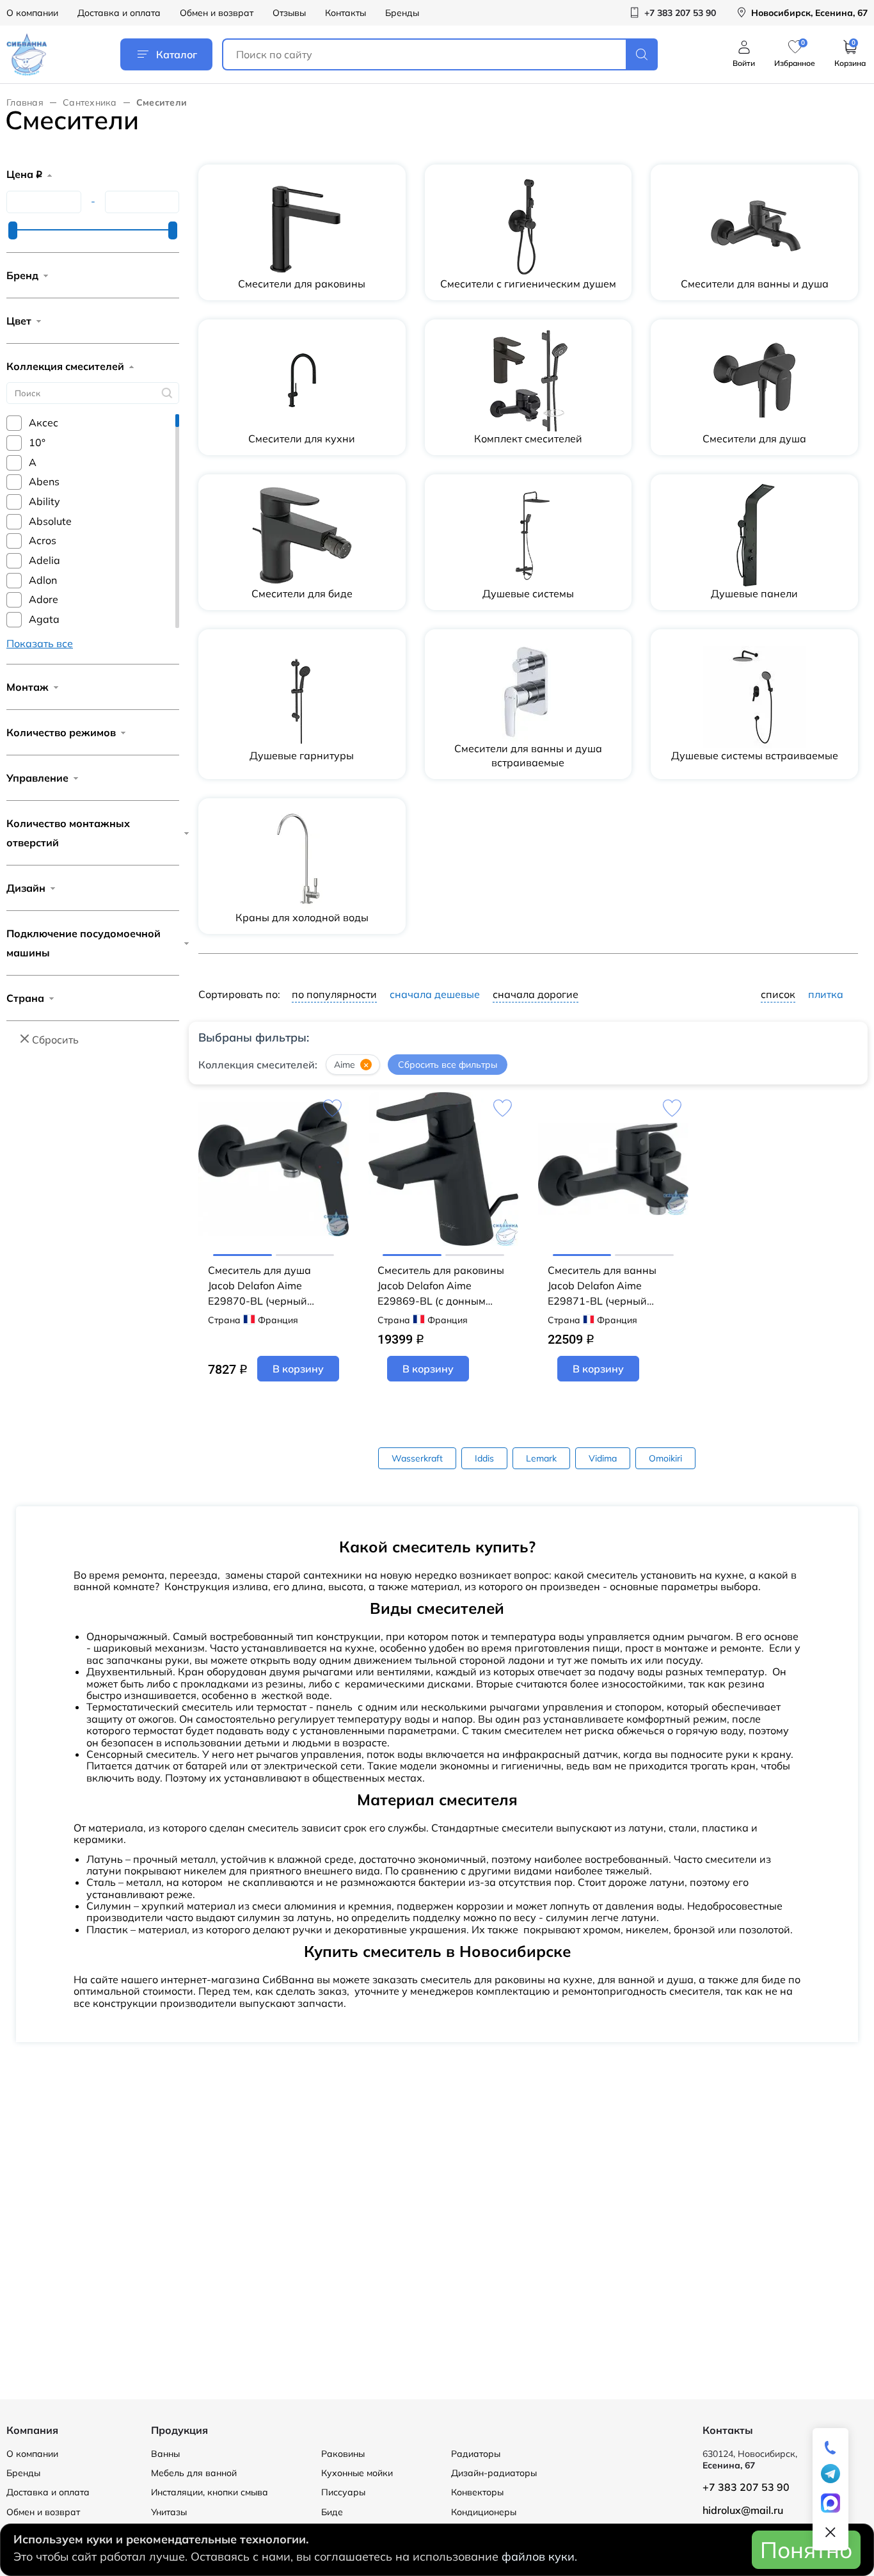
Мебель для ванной (194, 2473)
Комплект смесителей (528, 439)
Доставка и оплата (119, 13)
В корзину (298, 1369)
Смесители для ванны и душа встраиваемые (528, 755)
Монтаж (28, 687)
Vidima (603, 1458)
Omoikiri (665, 1458)
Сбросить (55, 1040)
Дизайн (26, 888)
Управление (37, 778)
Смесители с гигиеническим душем (528, 284)
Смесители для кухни (302, 439)
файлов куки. (539, 2556)
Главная (25, 102)
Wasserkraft (417, 1458)
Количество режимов (61, 732)
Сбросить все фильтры (448, 1065)
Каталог (177, 54)
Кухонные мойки (357, 2473)
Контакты (346, 13)
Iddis (484, 1458)
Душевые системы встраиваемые (755, 755)
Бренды (402, 13)
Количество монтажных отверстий (68, 833)
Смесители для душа (754, 439)
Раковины (343, 2454)
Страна (25, 998)
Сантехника (90, 102)
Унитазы (169, 2512)
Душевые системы (528, 593)
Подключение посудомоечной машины (83, 943)
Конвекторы (477, 2492)
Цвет (19, 321)
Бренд (22, 275)
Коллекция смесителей (65, 366)
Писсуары (343, 2492)
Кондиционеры (484, 2512)
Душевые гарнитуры (302, 755)
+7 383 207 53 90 (746, 2487)
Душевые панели (754, 593)
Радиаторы (476, 2454)
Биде (332, 2512)
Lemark (541, 1458)
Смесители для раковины (302, 284)
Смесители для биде (302, 593)
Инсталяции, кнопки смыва (210, 2492)
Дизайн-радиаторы (494, 2473)
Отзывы (289, 13)
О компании (32, 13)
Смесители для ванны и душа (755, 284)
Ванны (165, 2454)
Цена (24, 174)
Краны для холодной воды (302, 917)
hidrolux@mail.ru (743, 2510)
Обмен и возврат (217, 13)
